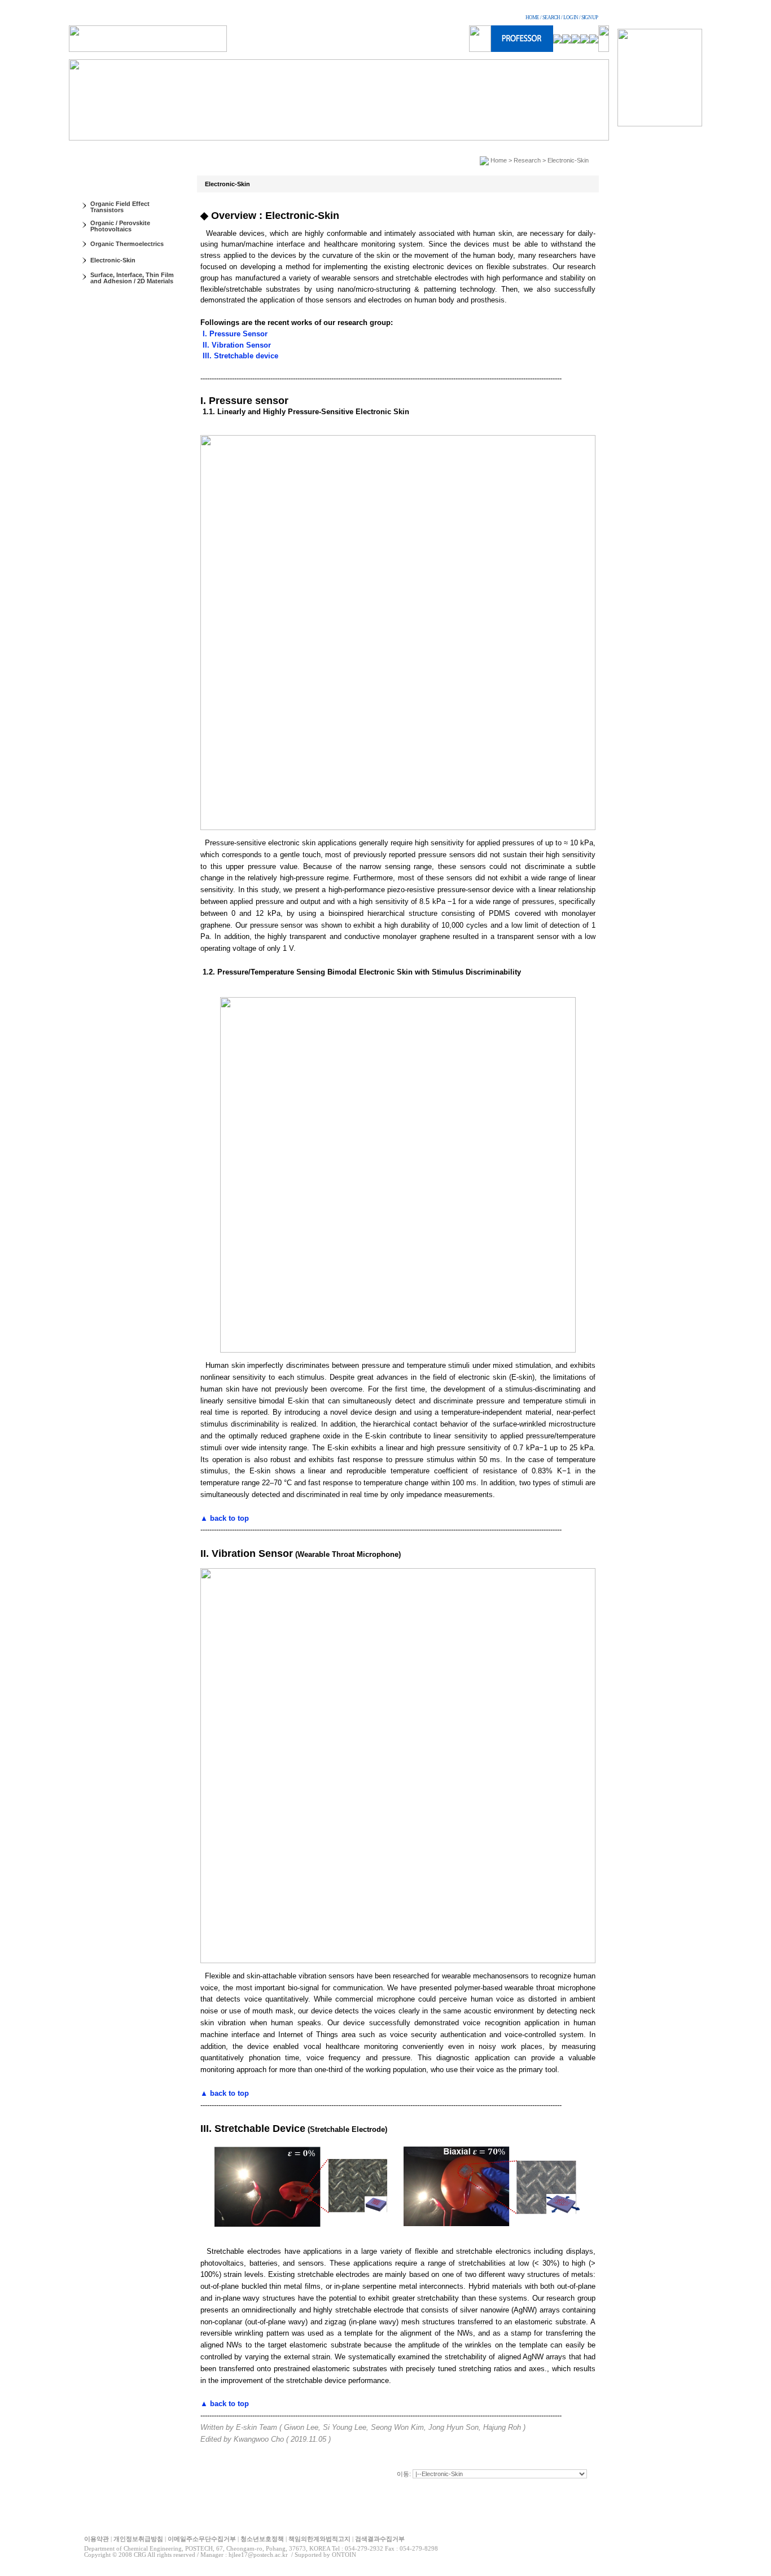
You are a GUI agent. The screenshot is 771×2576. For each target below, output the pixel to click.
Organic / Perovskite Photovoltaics (120, 226)
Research (527, 160)
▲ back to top (225, 1518)
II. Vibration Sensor (236, 345)
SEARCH (551, 17)
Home (499, 160)
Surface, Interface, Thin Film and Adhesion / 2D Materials (132, 278)
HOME (532, 17)
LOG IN (571, 17)
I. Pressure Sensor (234, 334)
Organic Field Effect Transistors (120, 207)
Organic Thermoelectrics (127, 244)
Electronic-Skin (113, 260)
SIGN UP (590, 17)
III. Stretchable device (239, 356)
